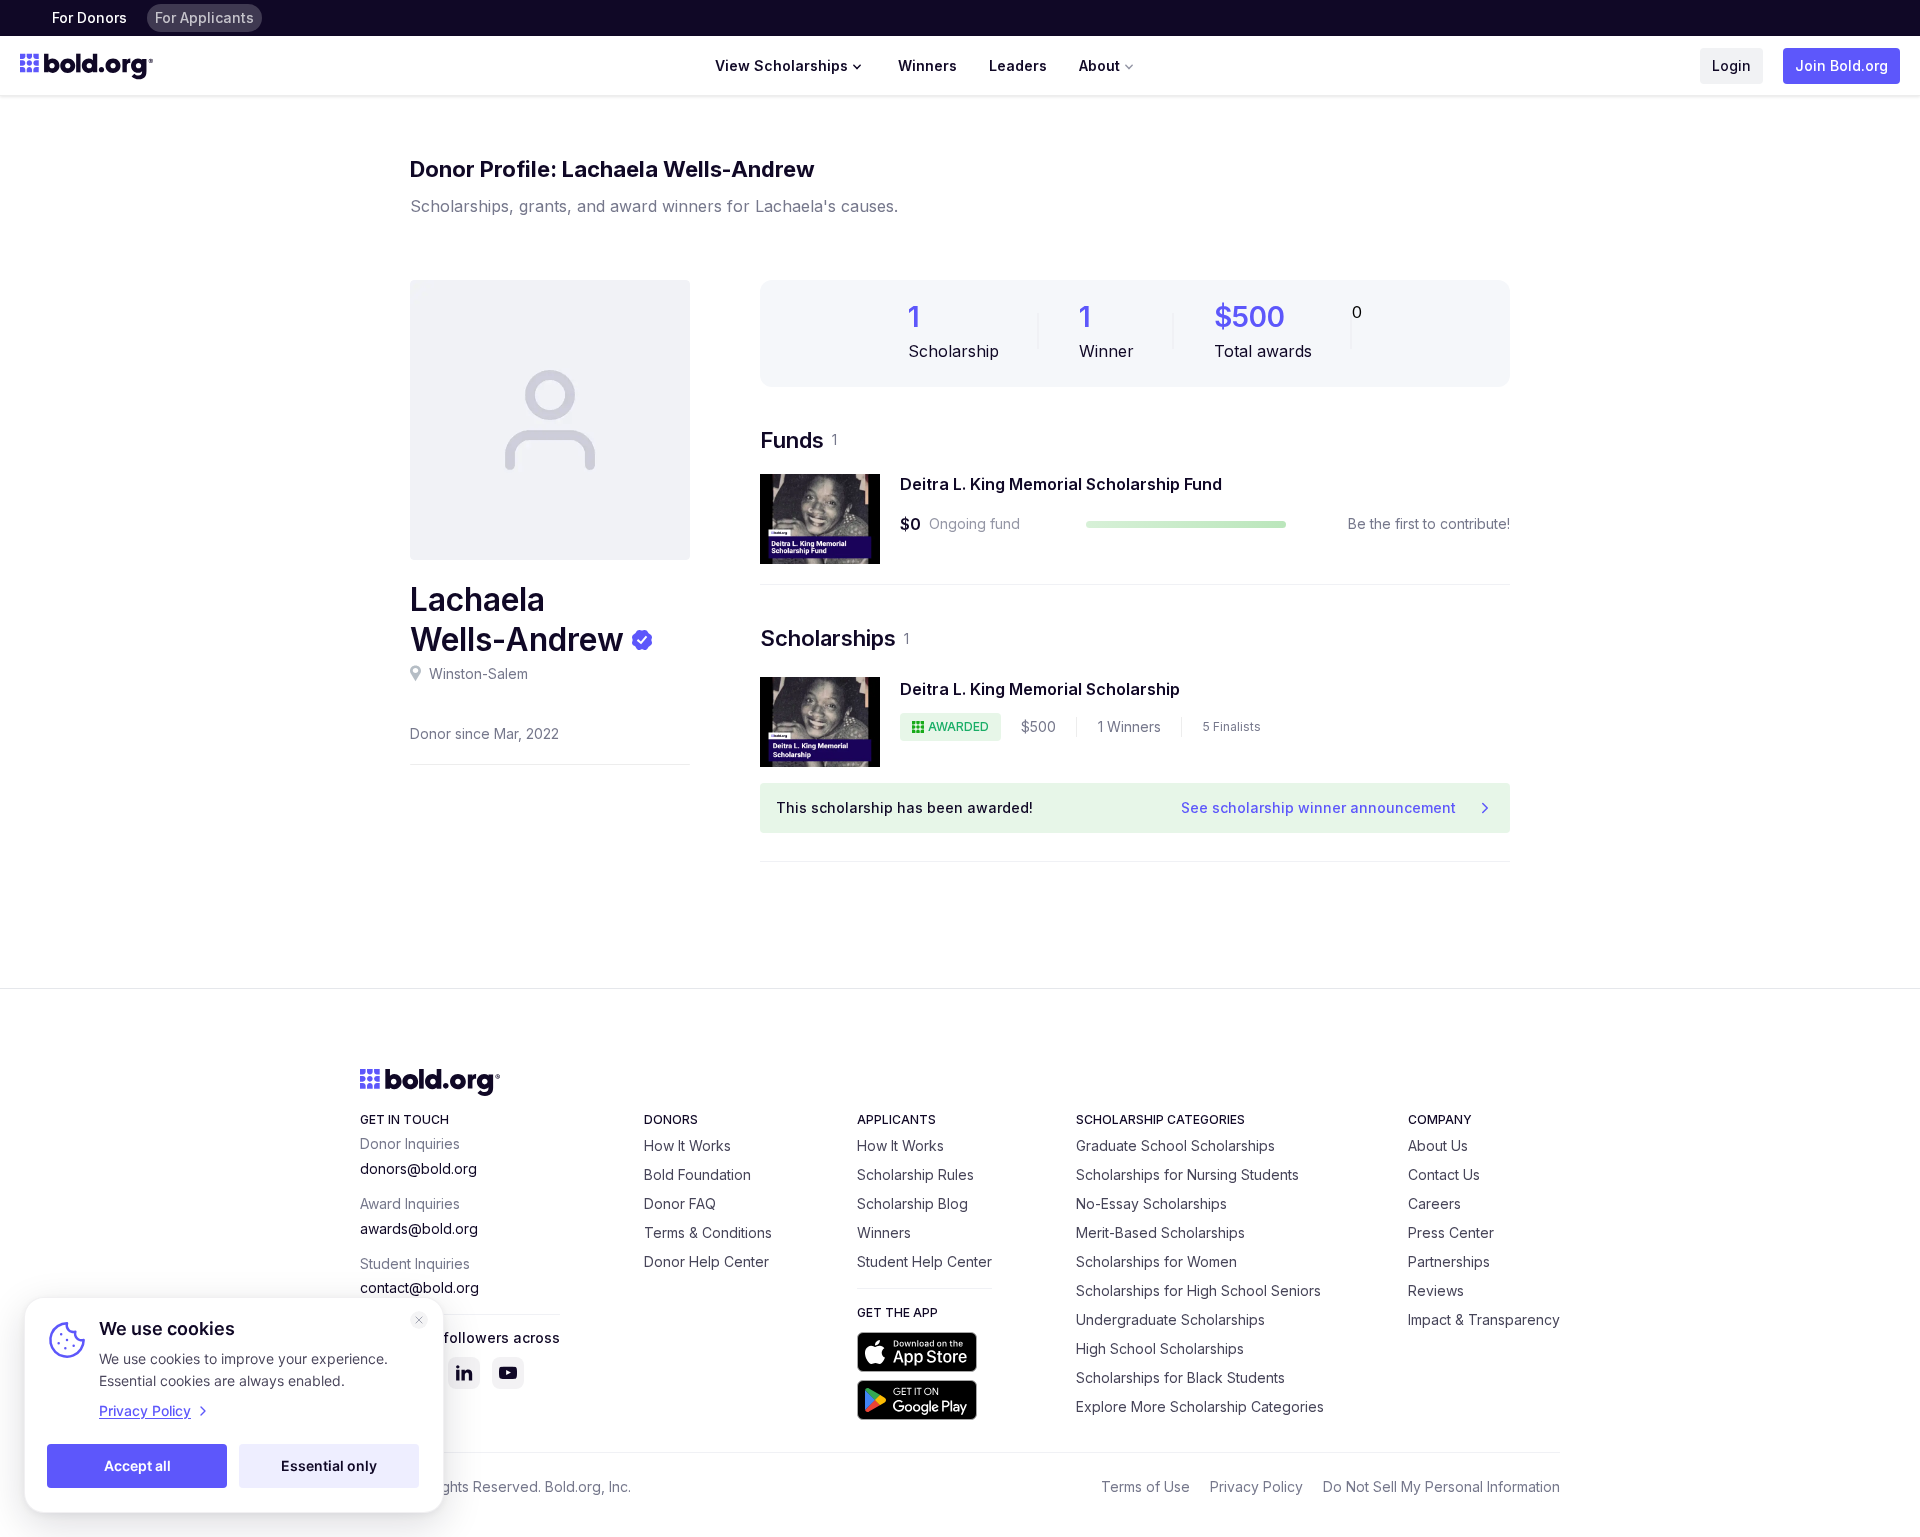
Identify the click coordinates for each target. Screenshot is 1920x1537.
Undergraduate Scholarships (1170, 1319)
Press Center (1451, 1232)
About (1099, 65)
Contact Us (1444, 1174)
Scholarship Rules (915, 1174)
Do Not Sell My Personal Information (1441, 1486)
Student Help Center (924, 1261)
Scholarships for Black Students (1180, 1377)
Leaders (1018, 65)
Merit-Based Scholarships (1160, 1232)
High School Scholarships (1160, 1348)
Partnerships (1449, 1261)
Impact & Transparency (1484, 1319)
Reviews (1436, 1290)
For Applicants (204, 17)
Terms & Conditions (708, 1232)
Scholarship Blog (912, 1203)
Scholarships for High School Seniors (1198, 1290)
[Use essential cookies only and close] (419, 1320)
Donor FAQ (680, 1203)
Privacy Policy (1256, 1486)
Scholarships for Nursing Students (1187, 1174)
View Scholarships (781, 65)
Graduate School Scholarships (1175, 1145)
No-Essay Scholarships (1151, 1203)
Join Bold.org (1841, 65)
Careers (1434, 1203)
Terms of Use (1145, 1486)
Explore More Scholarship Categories (1200, 1406)
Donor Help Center (706, 1261)
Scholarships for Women (1156, 1261)
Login (1731, 65)
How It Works (687, 1145)
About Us (1438, 1145)
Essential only (329, 1465)
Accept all (137, 1465)
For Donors (89, 17)
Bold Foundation (697, 1174)
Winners (927, 65)
